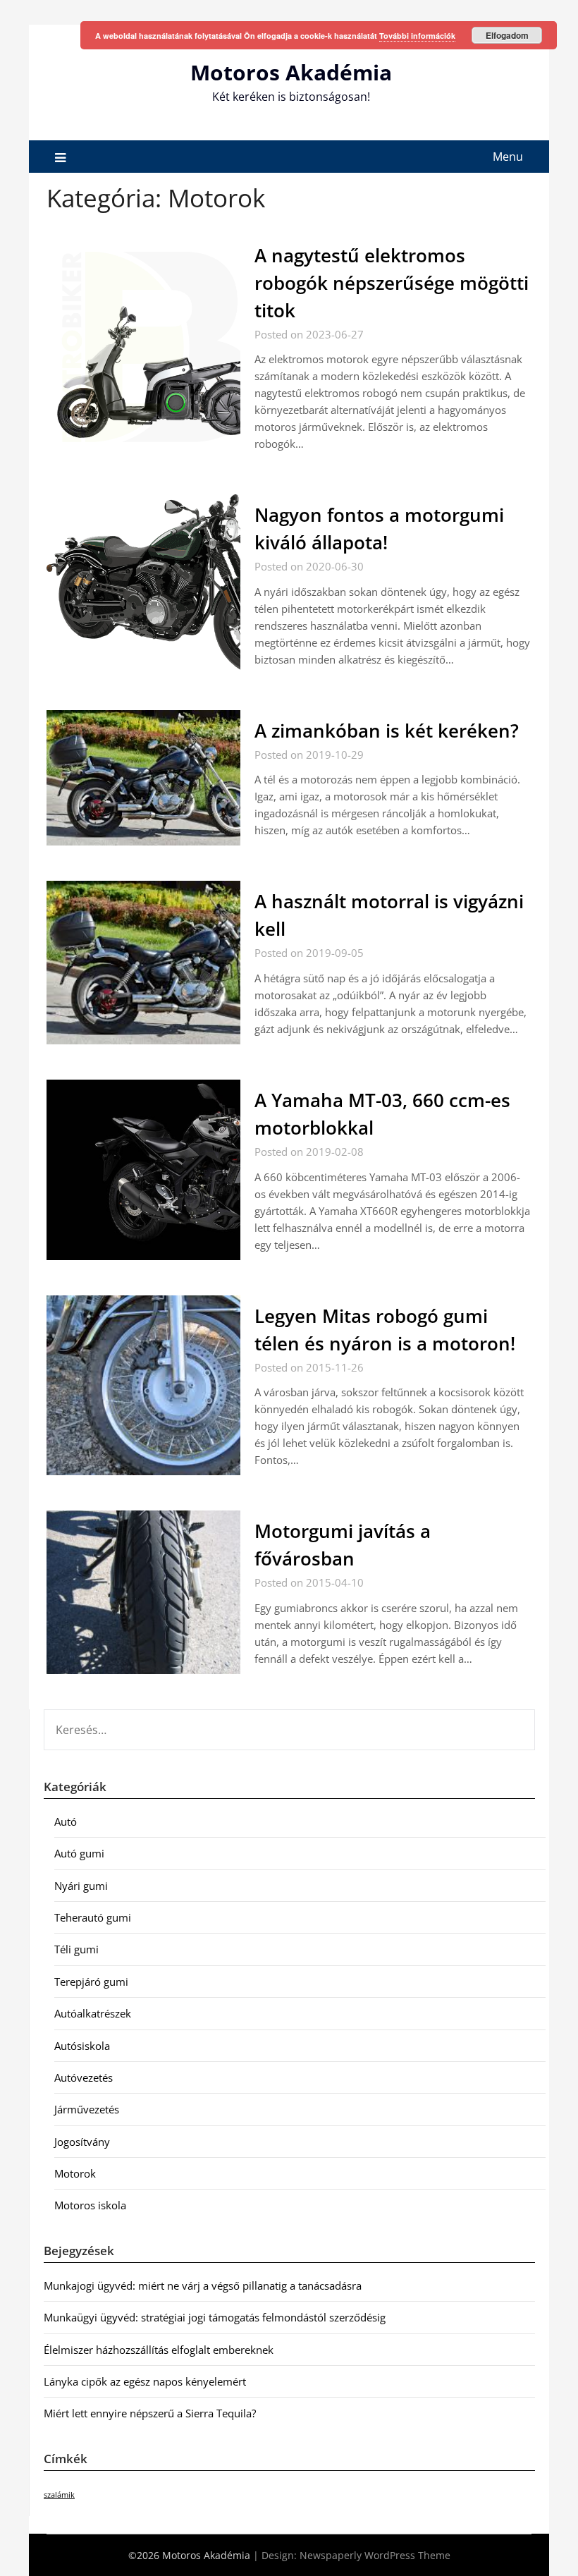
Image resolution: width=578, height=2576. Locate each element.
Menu (508, 157)
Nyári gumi (81, 1886)
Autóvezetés (84, 2077)
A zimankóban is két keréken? (387, 731)
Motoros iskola (90, 2205)
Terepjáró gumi (91, 1982)
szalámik (59, 2495)
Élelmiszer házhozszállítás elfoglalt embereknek (159, 2350)
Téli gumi (76, 1949)
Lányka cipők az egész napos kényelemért (145, 2381)
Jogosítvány (82, 2142)
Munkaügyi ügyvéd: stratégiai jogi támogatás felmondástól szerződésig (215, 2317)
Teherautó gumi (93, 1917)
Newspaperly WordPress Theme (375, 2555)
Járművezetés (87, 2109)
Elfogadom (507, 35)
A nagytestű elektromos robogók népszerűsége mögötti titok (392, 283)
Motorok (75, 2173)
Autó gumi (79, 1853)
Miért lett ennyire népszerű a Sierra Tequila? (150, 2413)
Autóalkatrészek (93, 2013)
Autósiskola (82, 2046)
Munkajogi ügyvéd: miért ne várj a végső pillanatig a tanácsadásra (203, 2285)
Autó (66, 1821)
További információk (417, 36)
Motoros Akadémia (291, 72)
